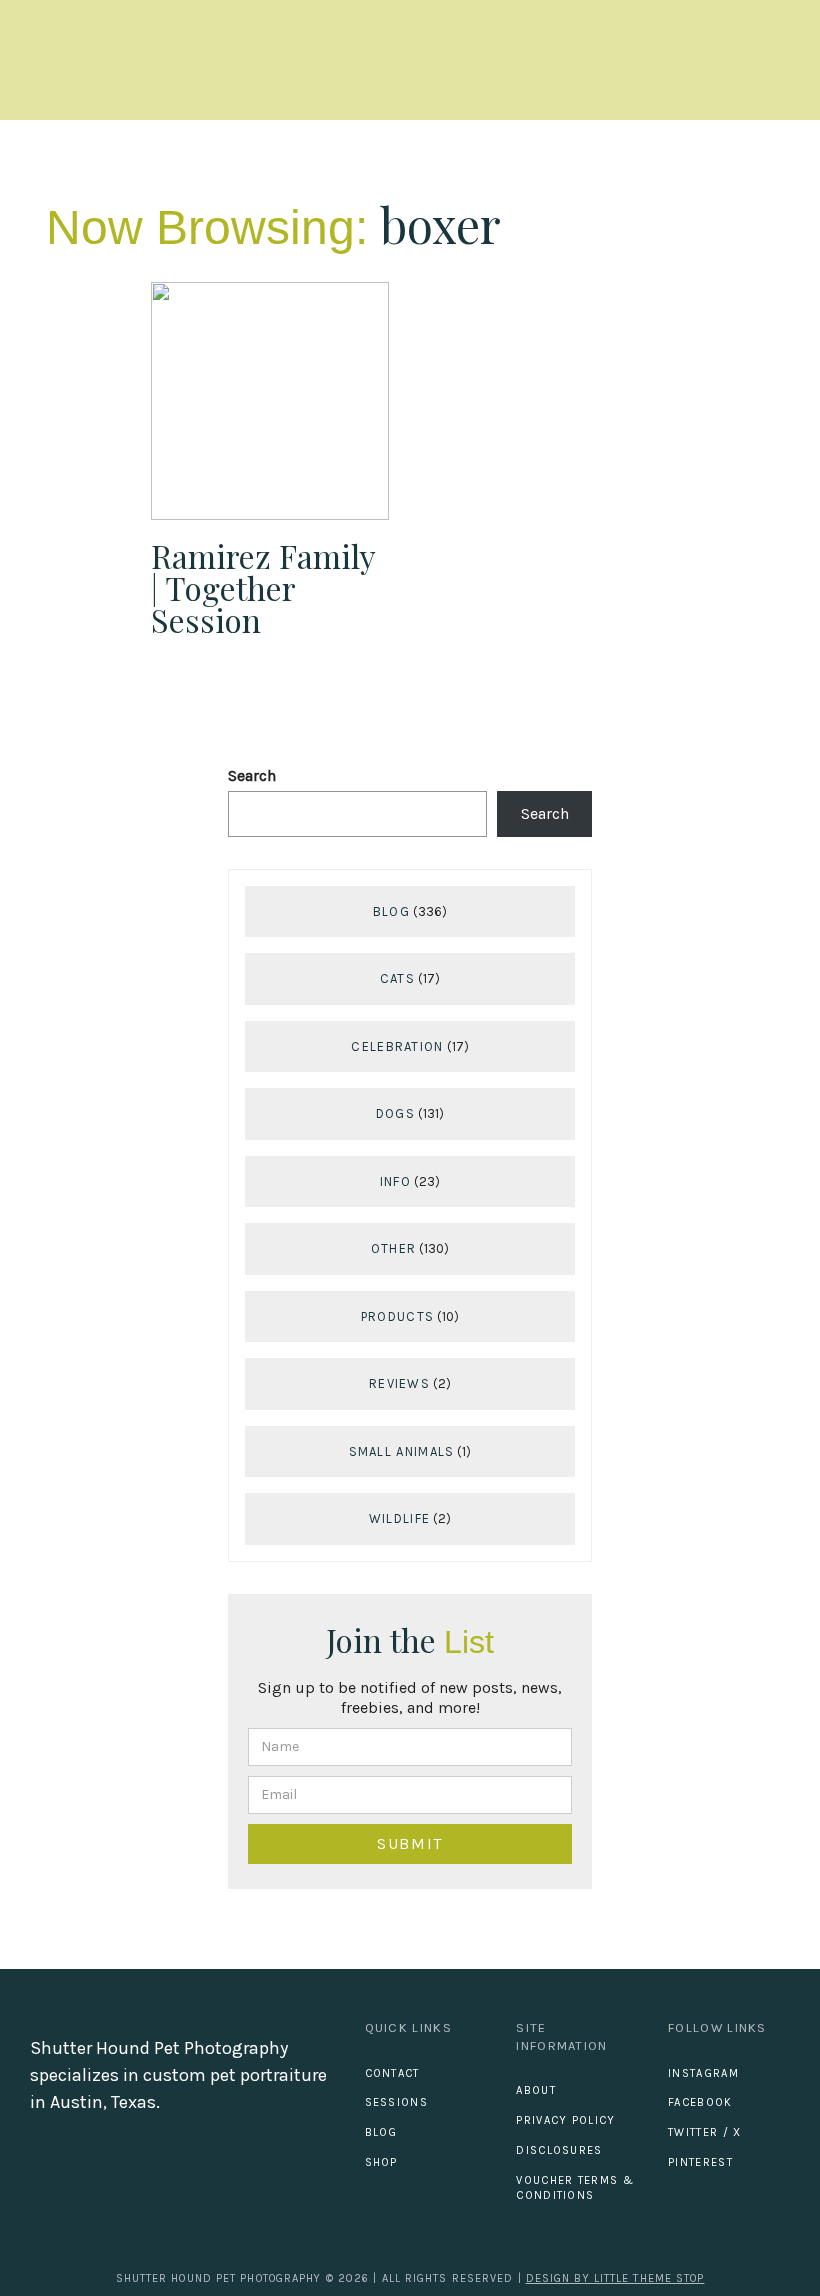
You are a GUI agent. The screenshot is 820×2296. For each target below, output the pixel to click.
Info (395, 1181)
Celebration (397, 1046)
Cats (397, 978)
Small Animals (402, 1451)
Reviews (399, 1383)
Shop (381, 2162)
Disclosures (559, 2150)
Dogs (395, 1113)
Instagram (703, 2073)
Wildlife (399, 1518)
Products (397, 1316)
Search (252, 775)
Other (394, 1248)
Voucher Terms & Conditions (575, 2188)
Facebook (700, 2102)
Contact (392, 2073)
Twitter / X (704, 2132)
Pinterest (700, 2162)
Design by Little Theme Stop (615, 2278)
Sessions (396, 2102)
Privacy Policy (565, 2120)
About (536, 2090)
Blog (391, 911)
